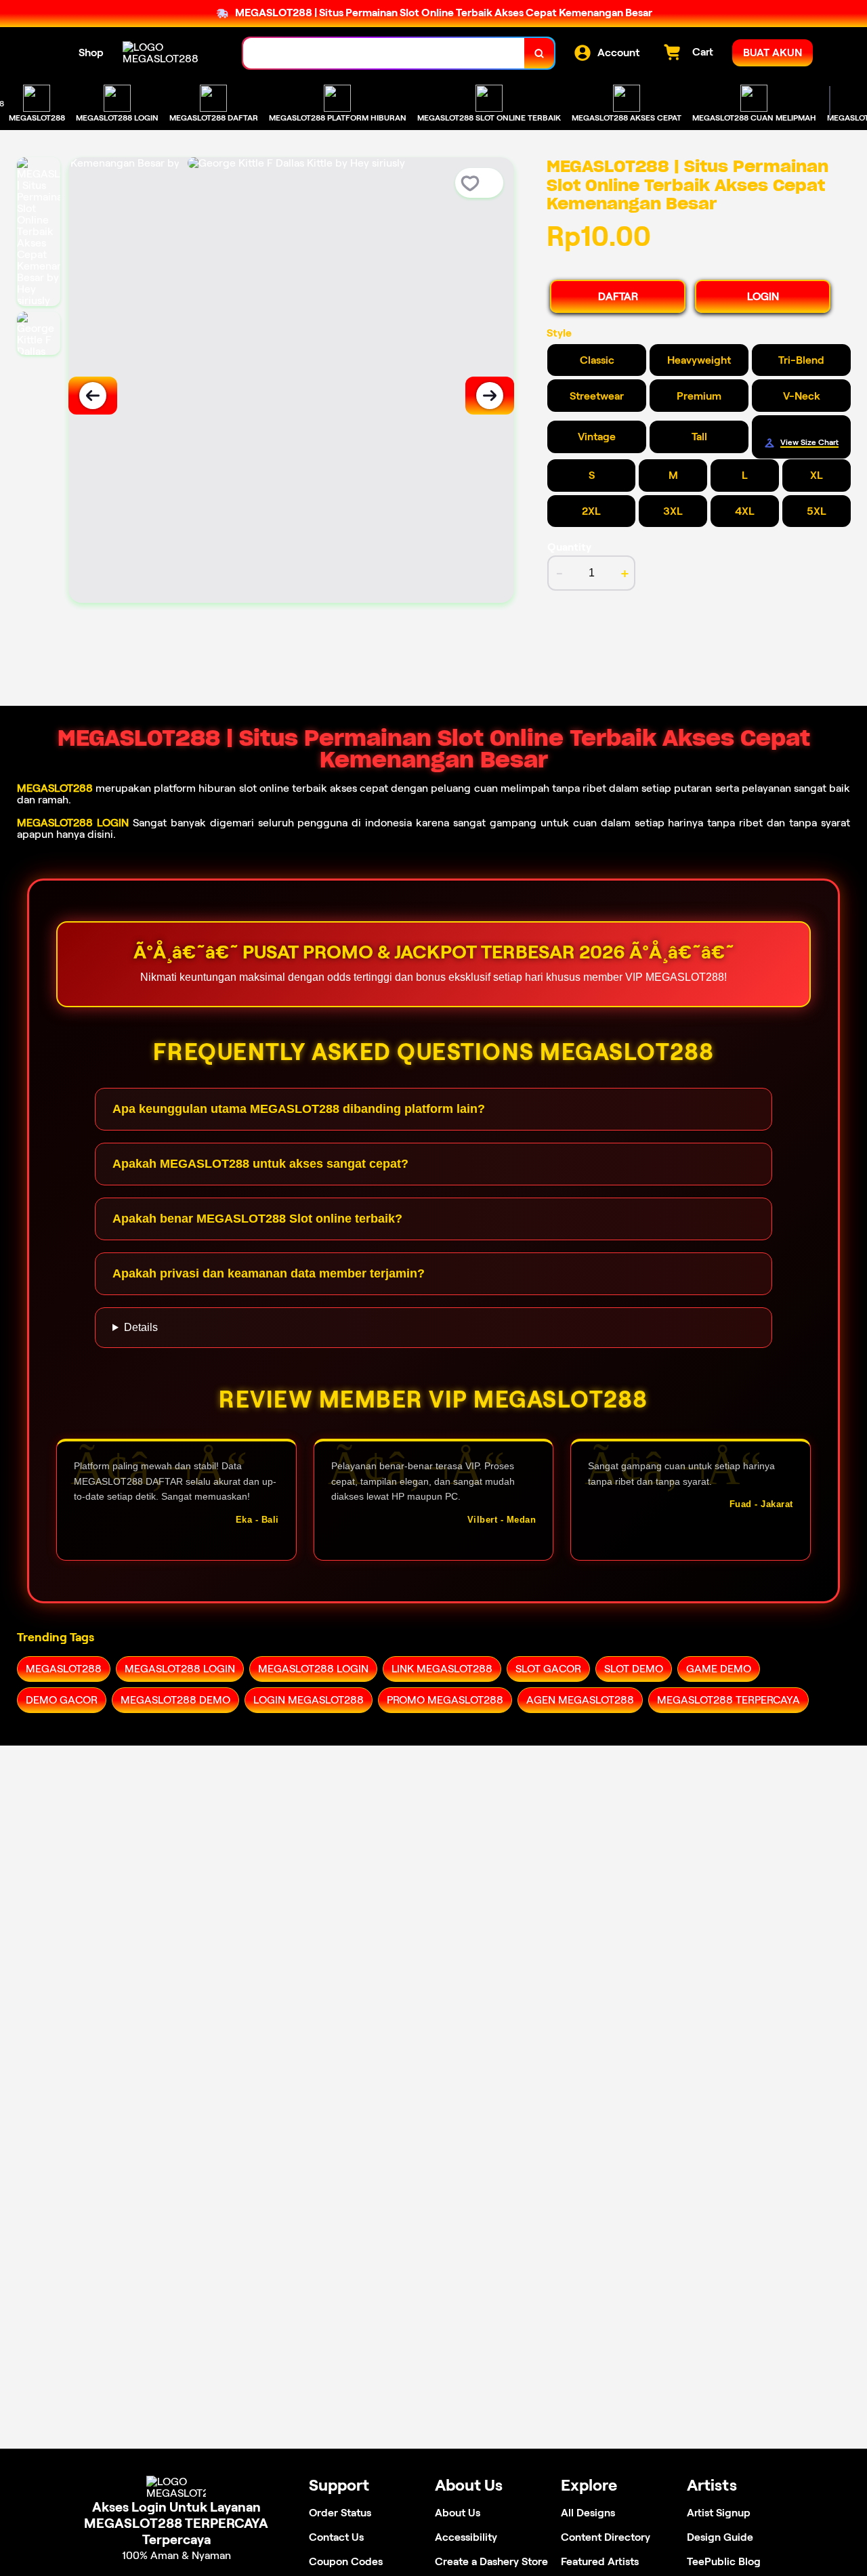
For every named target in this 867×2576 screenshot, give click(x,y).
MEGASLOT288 (55, 788)
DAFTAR (618, 296)
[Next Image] (490, 396)
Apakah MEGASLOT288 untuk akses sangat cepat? (260, 1164)
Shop (91, 52)
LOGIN (763, 296)
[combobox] (384, 53)
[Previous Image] (93, 396)
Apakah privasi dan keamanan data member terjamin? (269, 1273)
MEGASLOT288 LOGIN (73, 823)
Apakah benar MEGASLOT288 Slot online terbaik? (257, 1219)
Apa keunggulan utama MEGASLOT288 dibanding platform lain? (299, 1109)
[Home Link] (169, 53)
